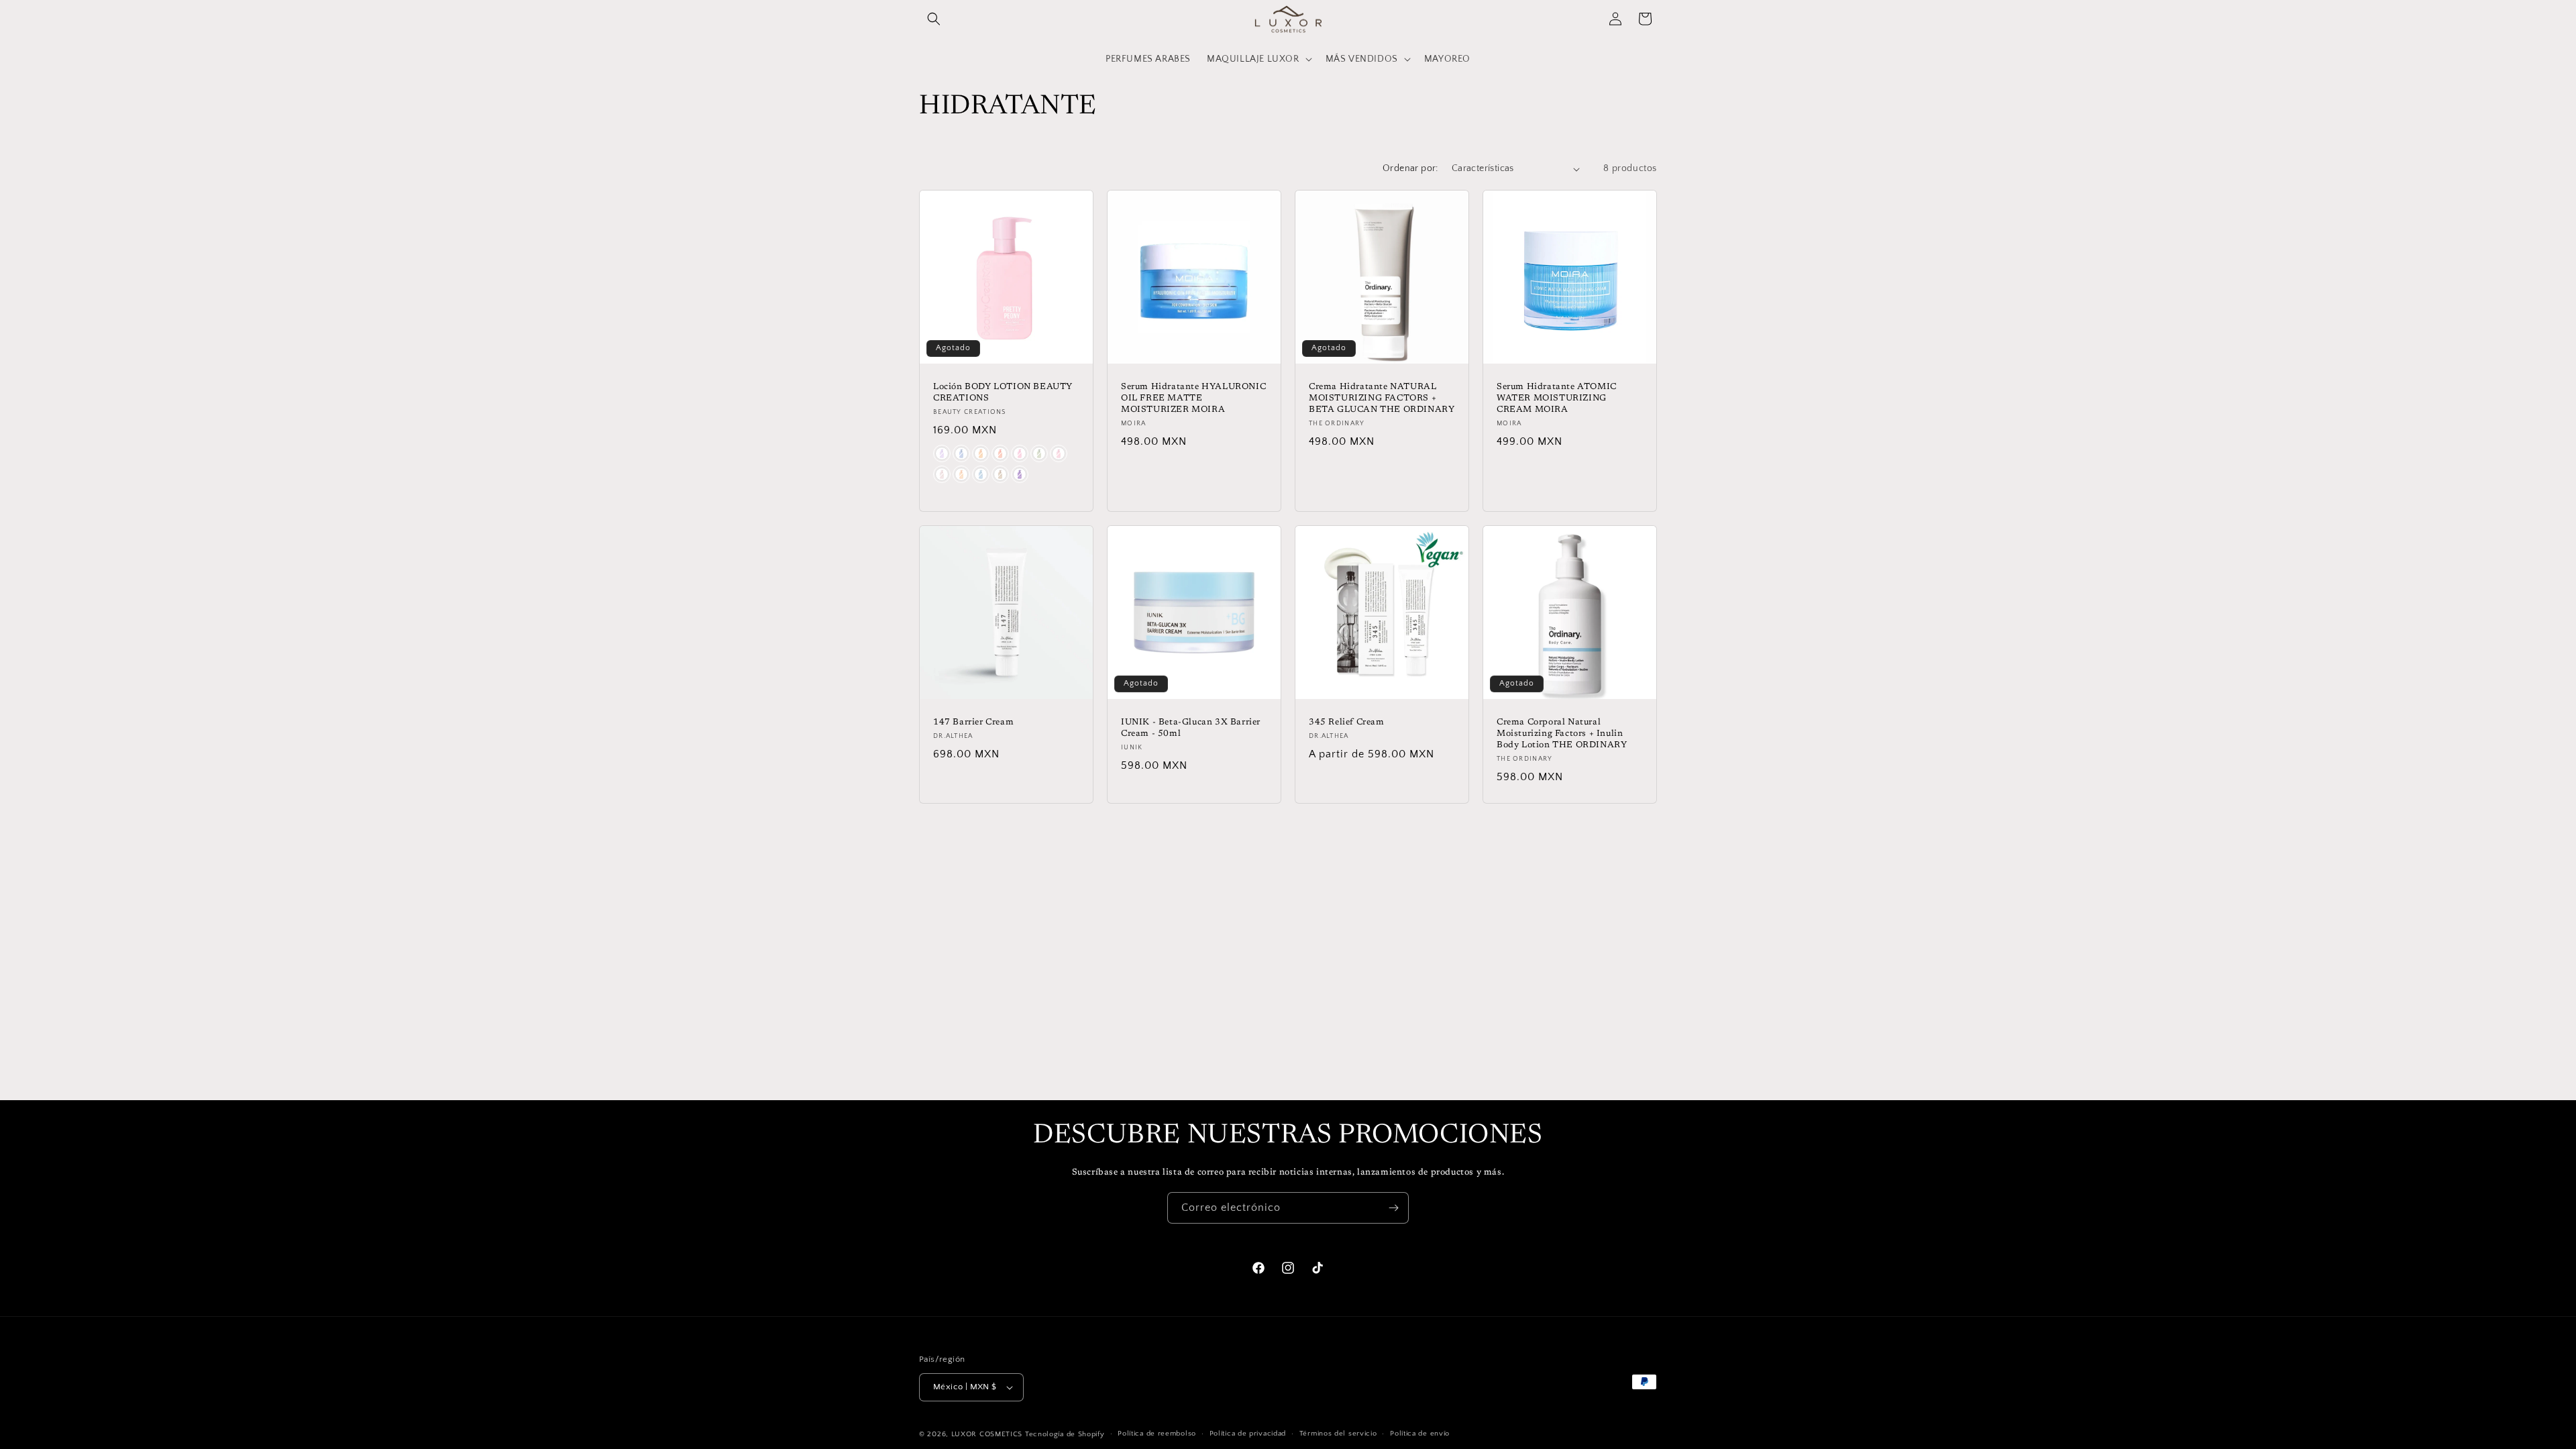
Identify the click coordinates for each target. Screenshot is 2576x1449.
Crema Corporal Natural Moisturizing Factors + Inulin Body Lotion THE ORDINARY (1562, 734)
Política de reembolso (1157, 1434)
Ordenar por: (1410, 168)
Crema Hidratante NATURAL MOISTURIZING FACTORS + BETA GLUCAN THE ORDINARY (1382, 398)
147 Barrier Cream (973, 722)
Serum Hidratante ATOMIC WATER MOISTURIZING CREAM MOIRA (1557, 398)
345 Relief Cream (1347, 722)
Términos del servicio (1338, 1434)
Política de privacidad (1248, 1434)
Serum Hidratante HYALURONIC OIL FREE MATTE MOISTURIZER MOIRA (1193, 398)
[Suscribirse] (1393, 1208)
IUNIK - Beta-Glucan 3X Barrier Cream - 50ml (1191, 728)
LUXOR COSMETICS (988, 1434)
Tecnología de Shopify (1065, 1434)
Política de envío (1420, 1434)
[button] (934, 19)
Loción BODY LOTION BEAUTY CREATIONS (1003, 392)
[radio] (942, 453)
